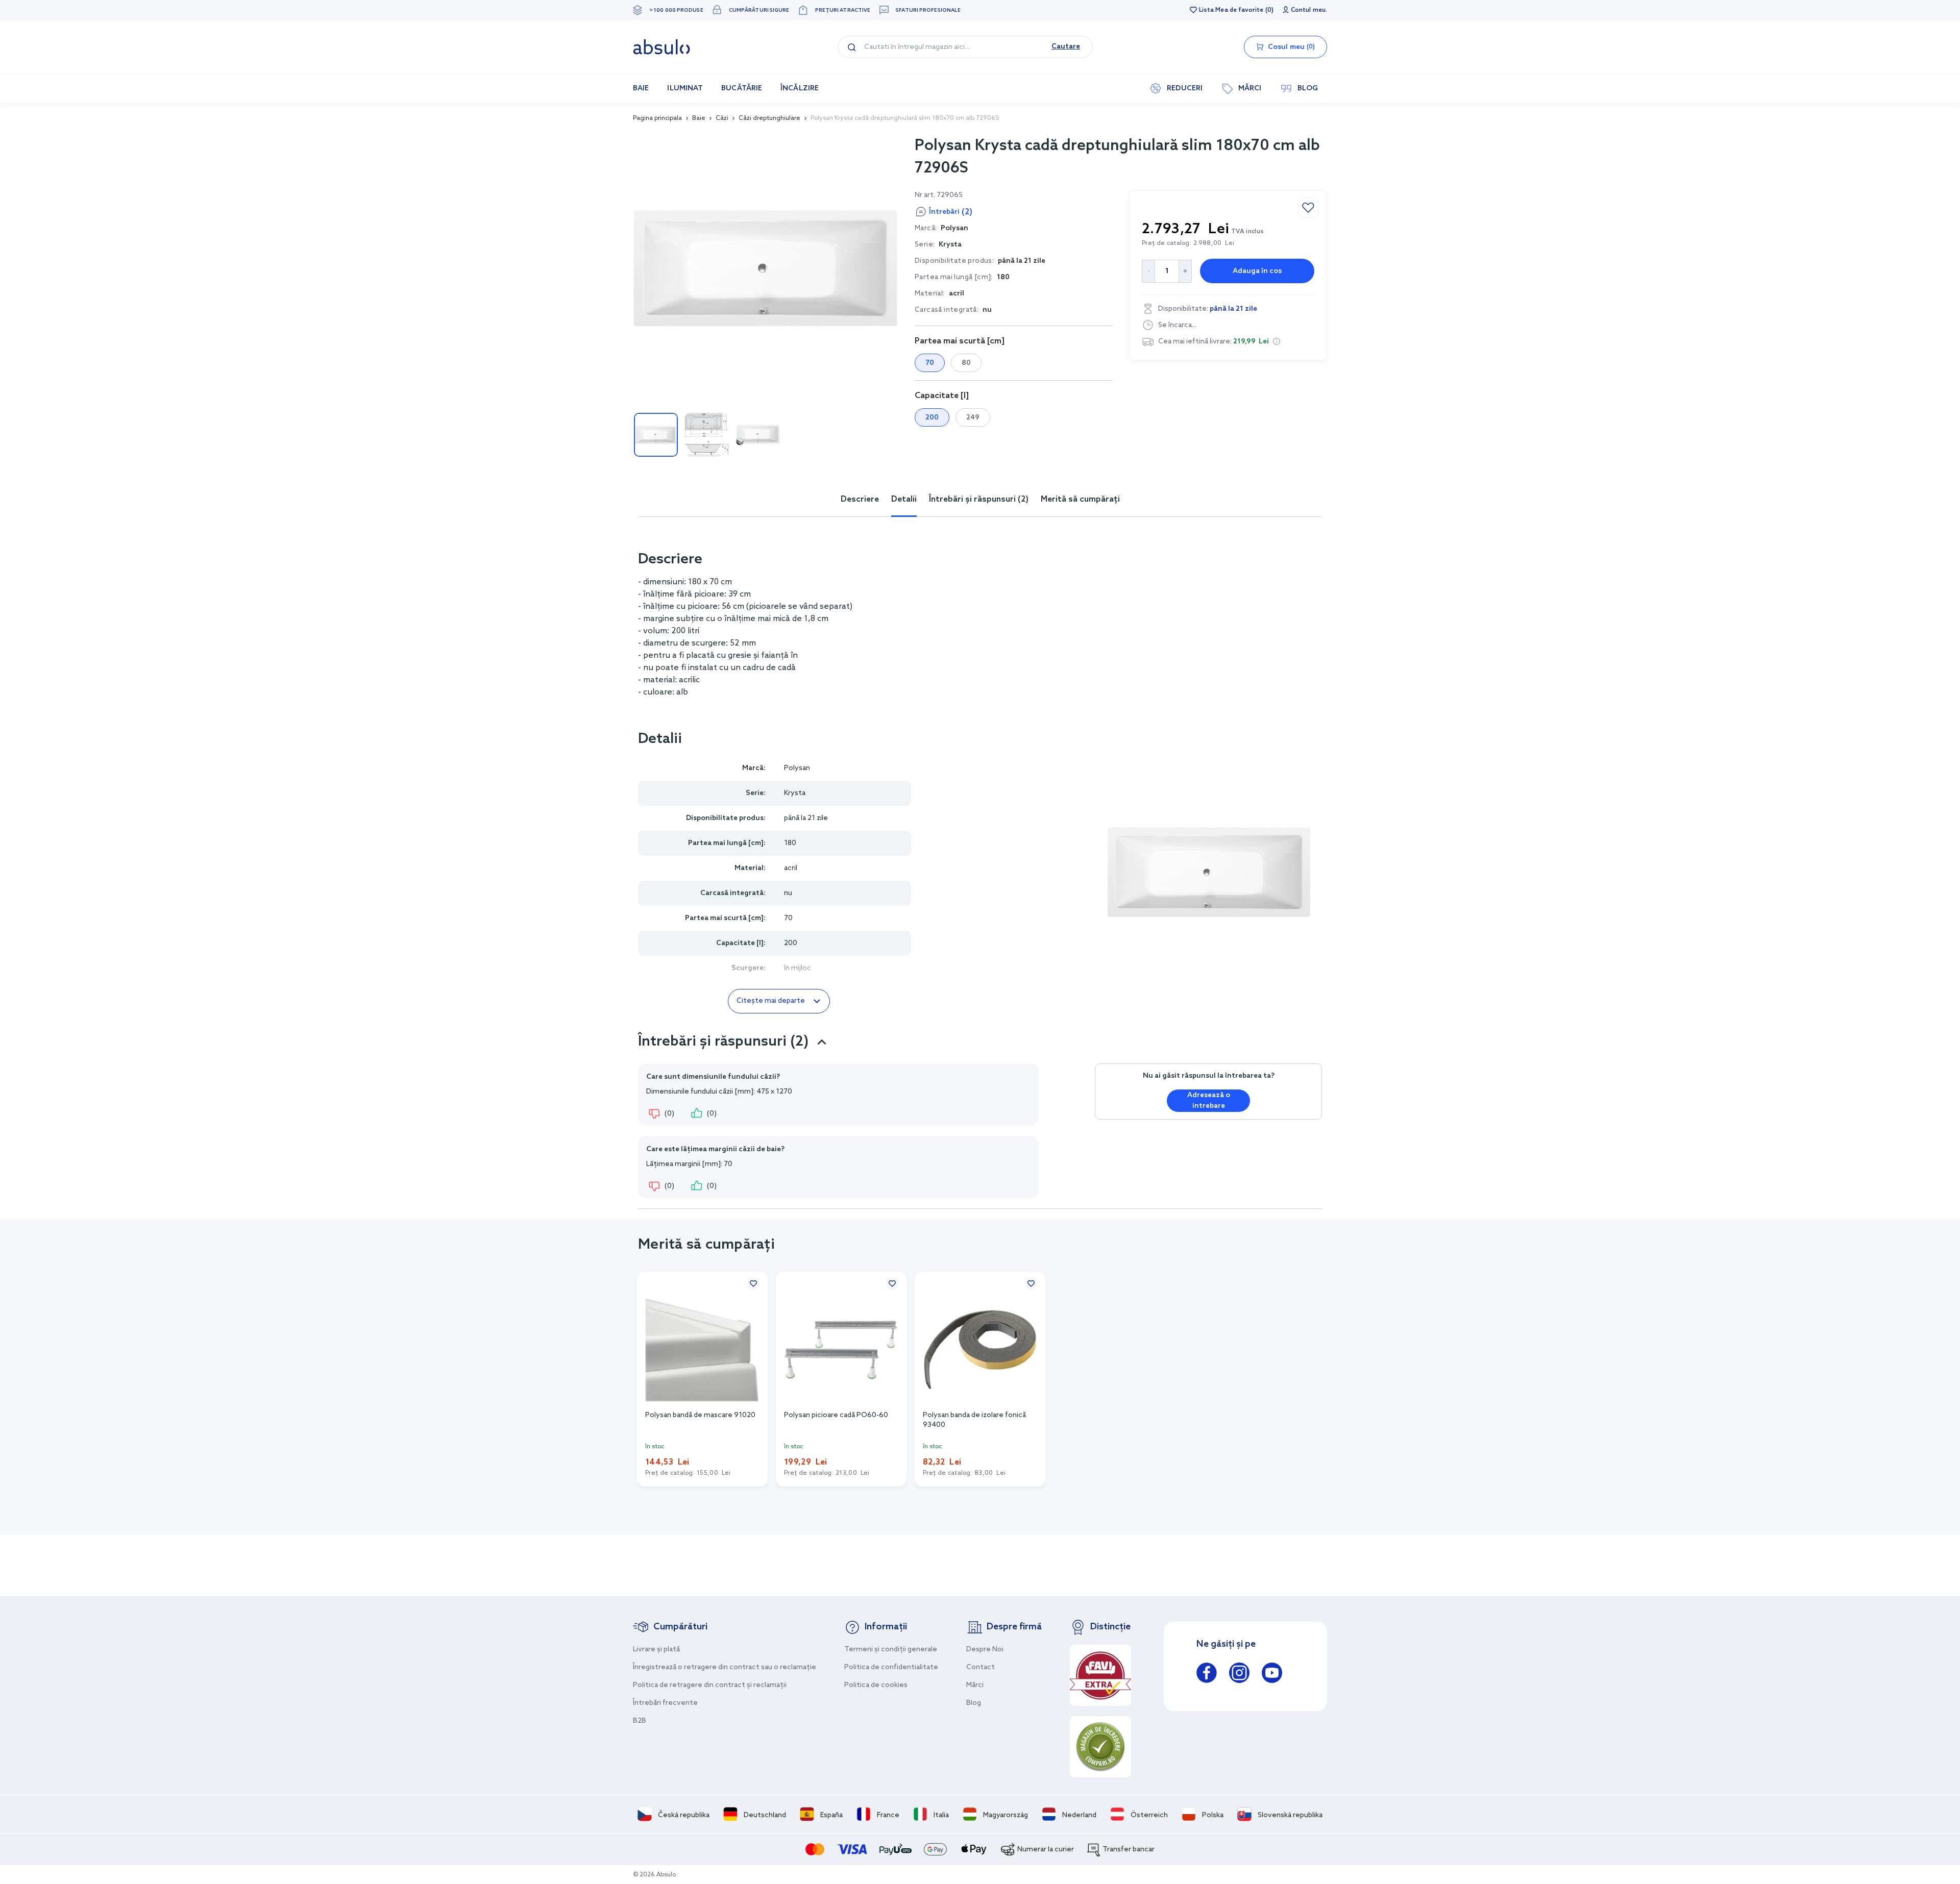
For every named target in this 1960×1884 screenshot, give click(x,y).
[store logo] (661, 47)
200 (932, 418)
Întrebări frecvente (665, 1703)
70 (930, 363)
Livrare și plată (656, 1650)
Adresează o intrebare (1209, 1101)
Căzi (722, 118)
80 (966, 363)
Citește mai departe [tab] (771, 1001)
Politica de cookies (876, 1685)
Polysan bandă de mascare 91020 (700, 1415)
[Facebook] (1207, 1675)
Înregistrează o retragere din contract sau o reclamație (725, 1667)
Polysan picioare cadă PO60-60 (836, 1415)
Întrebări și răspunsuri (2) (979, 499)
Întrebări (951, 212)
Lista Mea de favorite (1231, 10)
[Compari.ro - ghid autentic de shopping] (1100, 1747)
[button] (1277, 341)
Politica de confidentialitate (891, 1667)
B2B (640, 1721)
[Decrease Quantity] (1148, 271)
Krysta (950, 245)
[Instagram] (1239, 1675)
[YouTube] (1272, 1675)
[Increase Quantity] (1185, 271)
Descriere (860, 499)
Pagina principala (657, 118)
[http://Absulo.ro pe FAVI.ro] (1100, 1675)
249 (973, 418)
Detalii (904, 499)
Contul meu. (1309, 10)
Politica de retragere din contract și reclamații (710, 1685)
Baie (699, 118)
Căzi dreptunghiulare (769, 118)
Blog (974, 1703)
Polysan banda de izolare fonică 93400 (974, 1420)
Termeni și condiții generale (891, 1650)
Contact (981, 1667)
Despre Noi (985, 1650)
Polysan (797, 768)
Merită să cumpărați (1080, 499)
